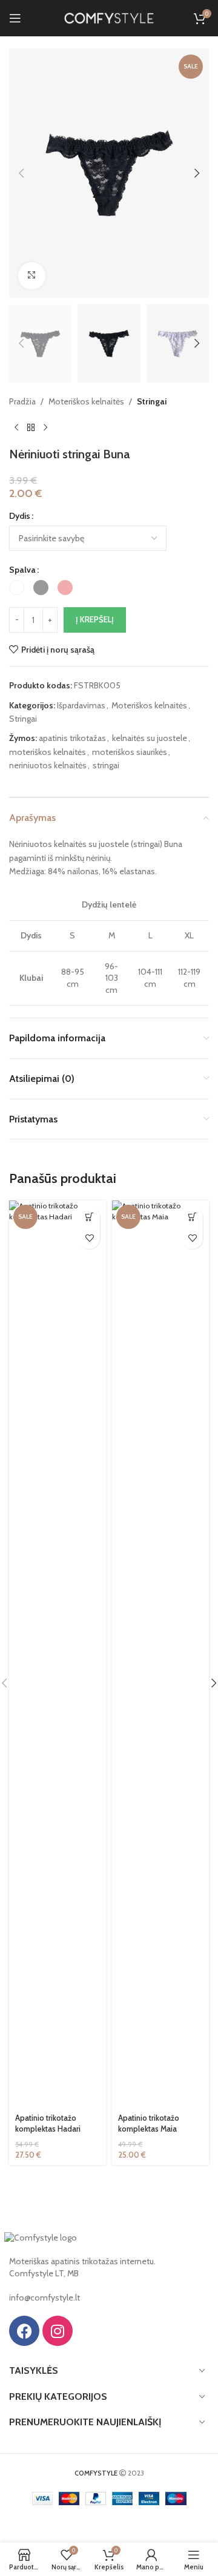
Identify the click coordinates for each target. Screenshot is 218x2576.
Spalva (22, 570)
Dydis (20, 516)
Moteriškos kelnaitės (86, 401)
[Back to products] (31, 427)
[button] (21, 173)
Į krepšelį (95, 619)
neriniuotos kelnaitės (48, 765)
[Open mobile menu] (15, 18)
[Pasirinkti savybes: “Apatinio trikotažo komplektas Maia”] (192, 1217)
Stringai (152, 401)
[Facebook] (24, 2331)
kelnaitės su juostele (150, 738)
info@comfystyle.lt (45, 2298)
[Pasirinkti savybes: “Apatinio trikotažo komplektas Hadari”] (89, 1217)
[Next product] (45, 427)
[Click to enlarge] (32, 276)
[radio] (17, 588)
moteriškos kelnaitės (48, 752)
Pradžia (22, 401)
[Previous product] (16, 427)
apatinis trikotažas (72, 738)
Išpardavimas (81, 705)
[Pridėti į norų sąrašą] (89, 1238)
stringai (106, 765)
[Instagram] (58, 2331)
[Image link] (41, 2237)
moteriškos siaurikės (130, 752)
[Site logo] (109, 17)
